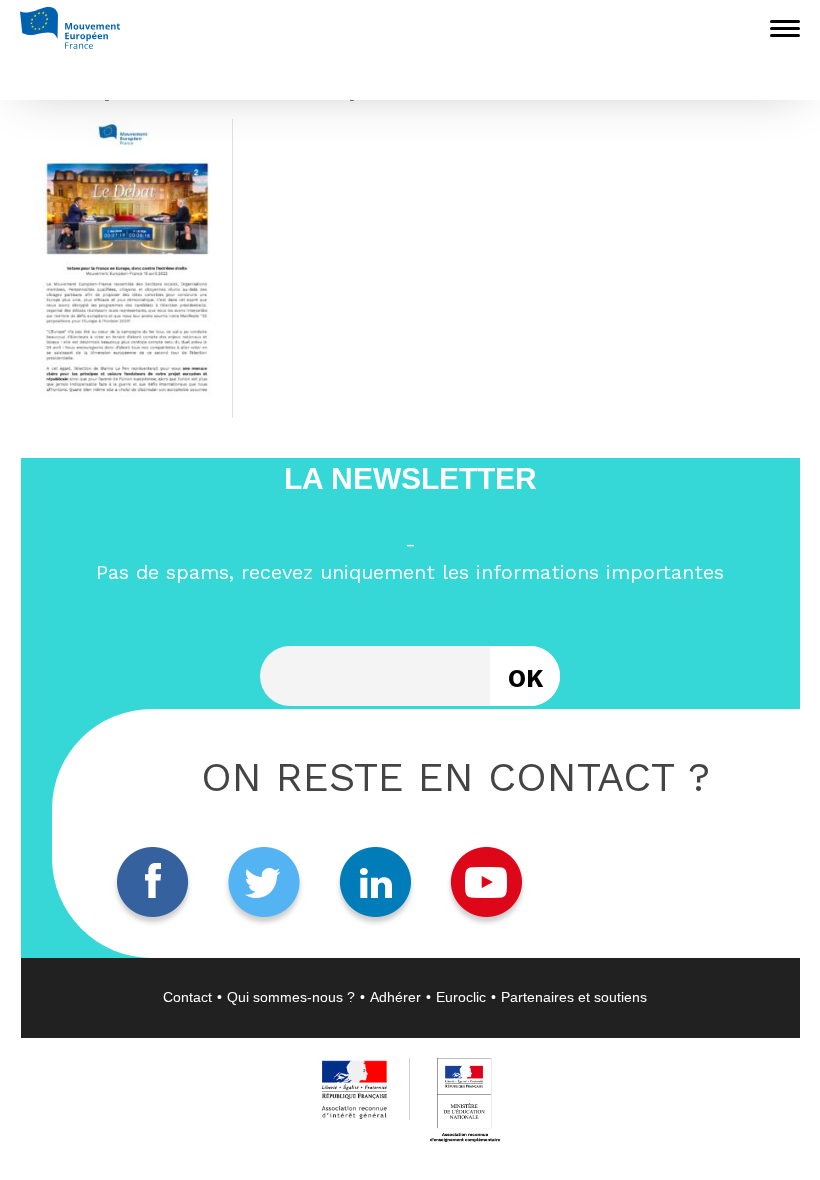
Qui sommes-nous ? (291, 997)
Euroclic (461, 997)
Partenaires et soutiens (574, 997)
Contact (187, 997)
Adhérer (395, 997)
